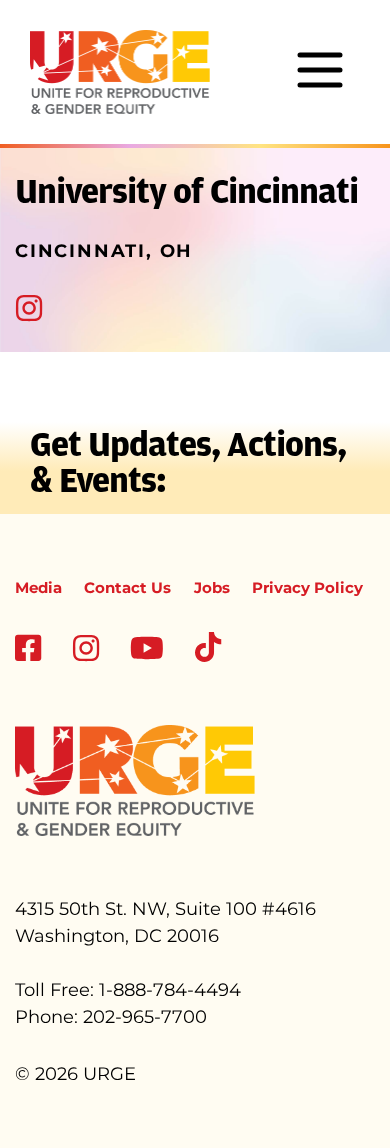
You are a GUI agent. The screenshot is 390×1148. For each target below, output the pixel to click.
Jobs (212, 587)
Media (38, 587)
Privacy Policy (307, 587)
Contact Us (127, 587)
